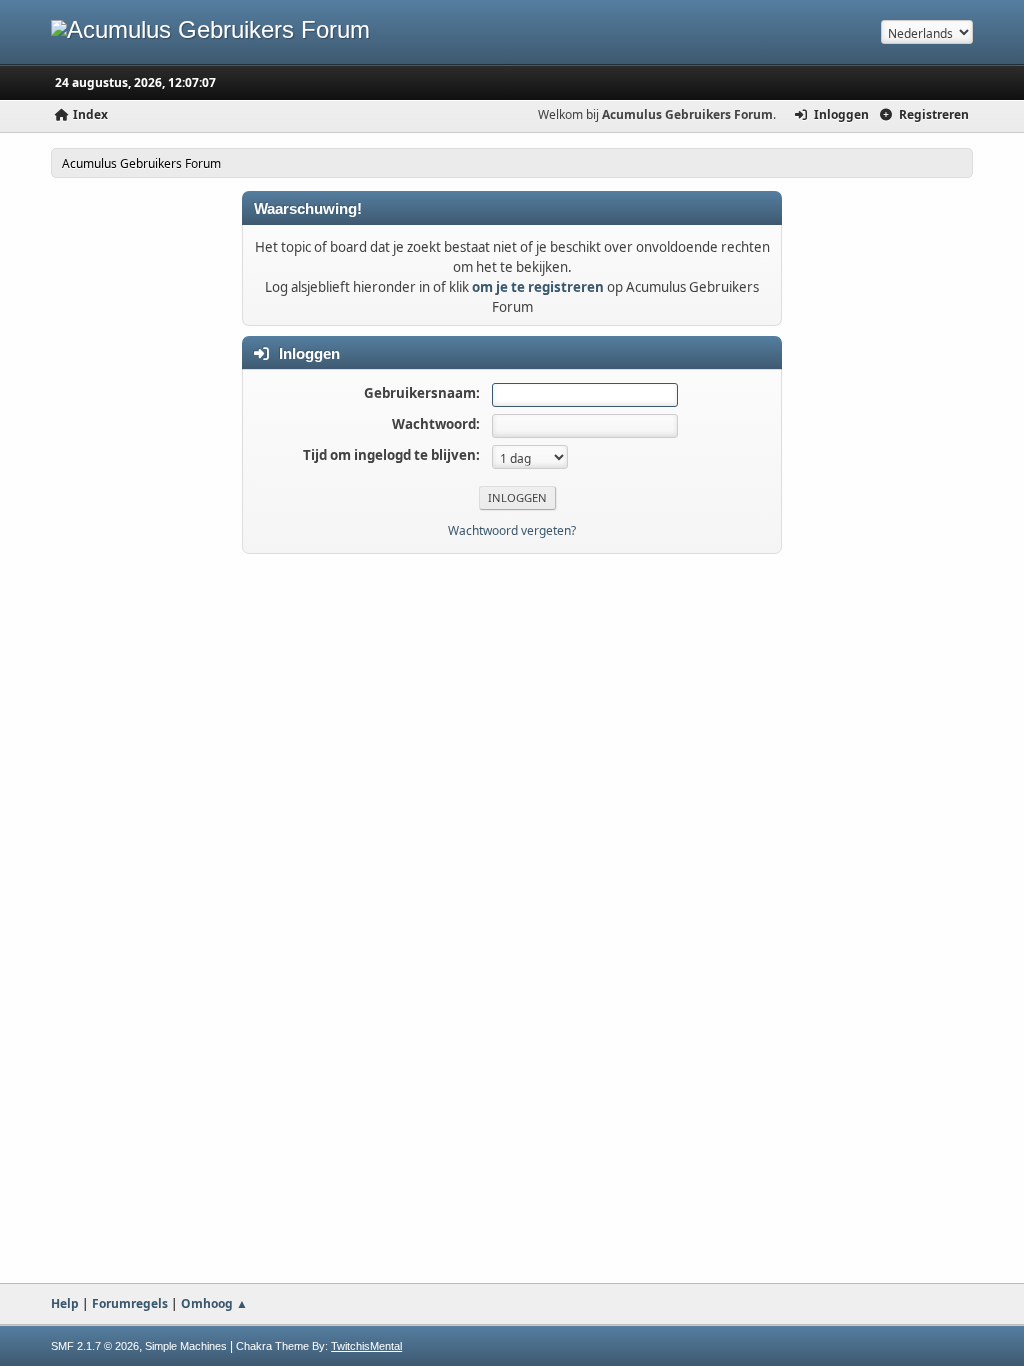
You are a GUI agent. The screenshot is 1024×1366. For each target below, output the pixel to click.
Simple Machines (186, 1346)
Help (65, 1303)
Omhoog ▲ (214, 1303)
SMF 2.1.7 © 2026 (95, 1346)
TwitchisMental (366, 1346)
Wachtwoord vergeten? (512, 530)
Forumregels (130, 1303)
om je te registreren (538, 287)
